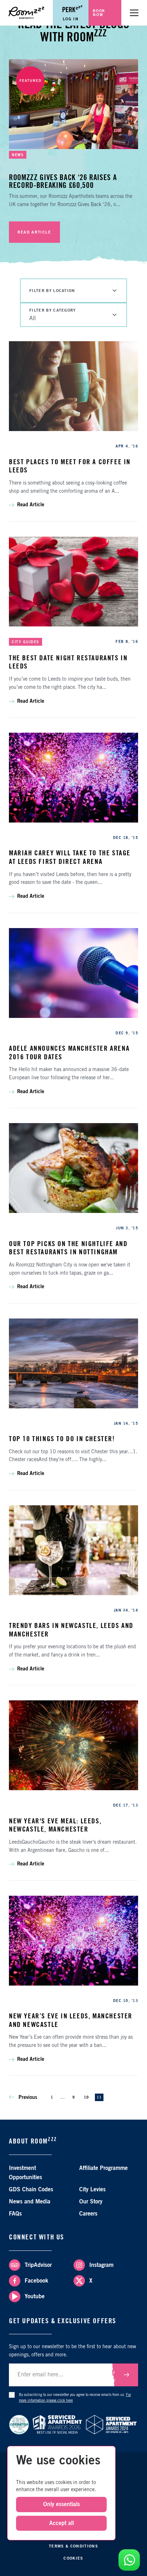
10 (86, 2098)
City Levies (92, 2190)
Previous (27, 2098)
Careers (88, 2214)
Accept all (62, 2523)
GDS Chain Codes (31, 2190)
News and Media (30, 2202)
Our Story (91, 2202)
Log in (71, 19)
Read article (34, 232)
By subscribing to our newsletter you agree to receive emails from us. (75, 2398)
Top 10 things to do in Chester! (62, 1439)
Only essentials (62, 2504)
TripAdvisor (38, 2265)
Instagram (101, 2265)
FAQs (15, 2214)
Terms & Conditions (73, 2546)
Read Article (31, 505)
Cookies (73, 2558)
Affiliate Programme (103, 2168)
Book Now (99, 13)
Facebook (36, 2281)
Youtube (35, 2296)
